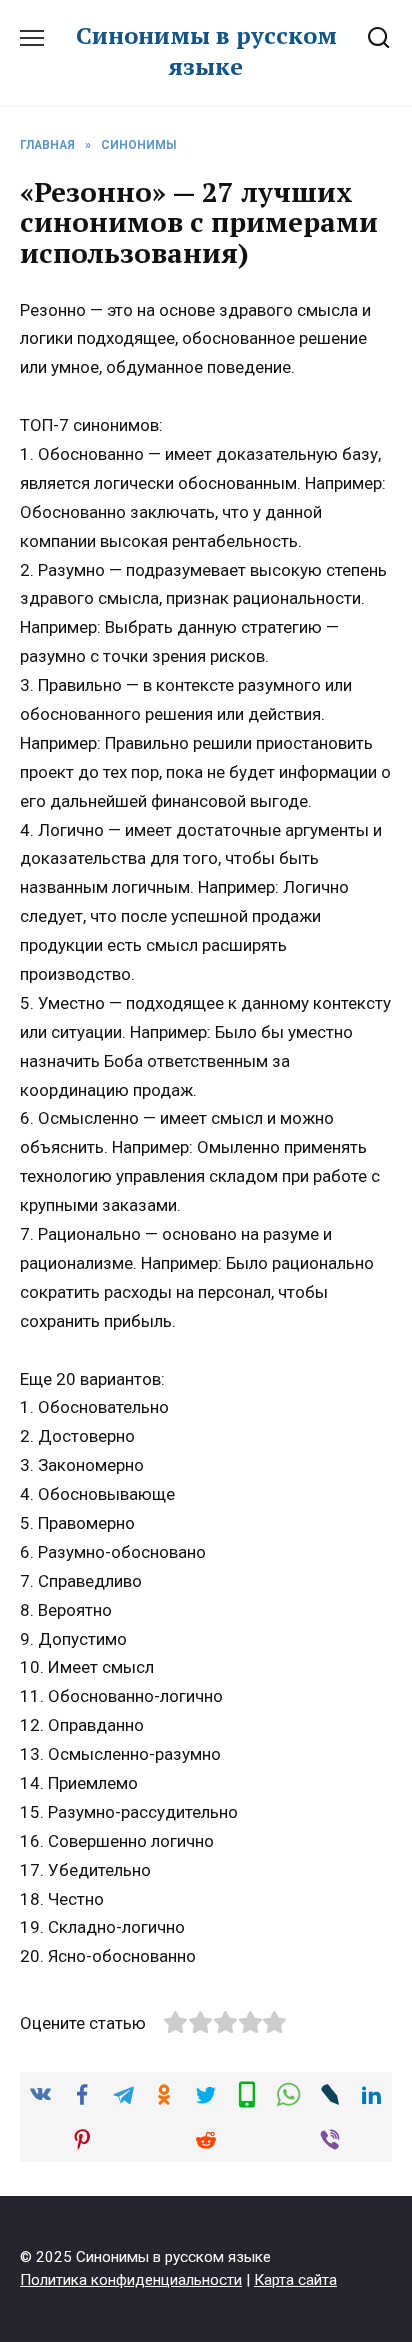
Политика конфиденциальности (131, 2280)
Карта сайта (295, 2280)
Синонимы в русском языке (206, 50)
